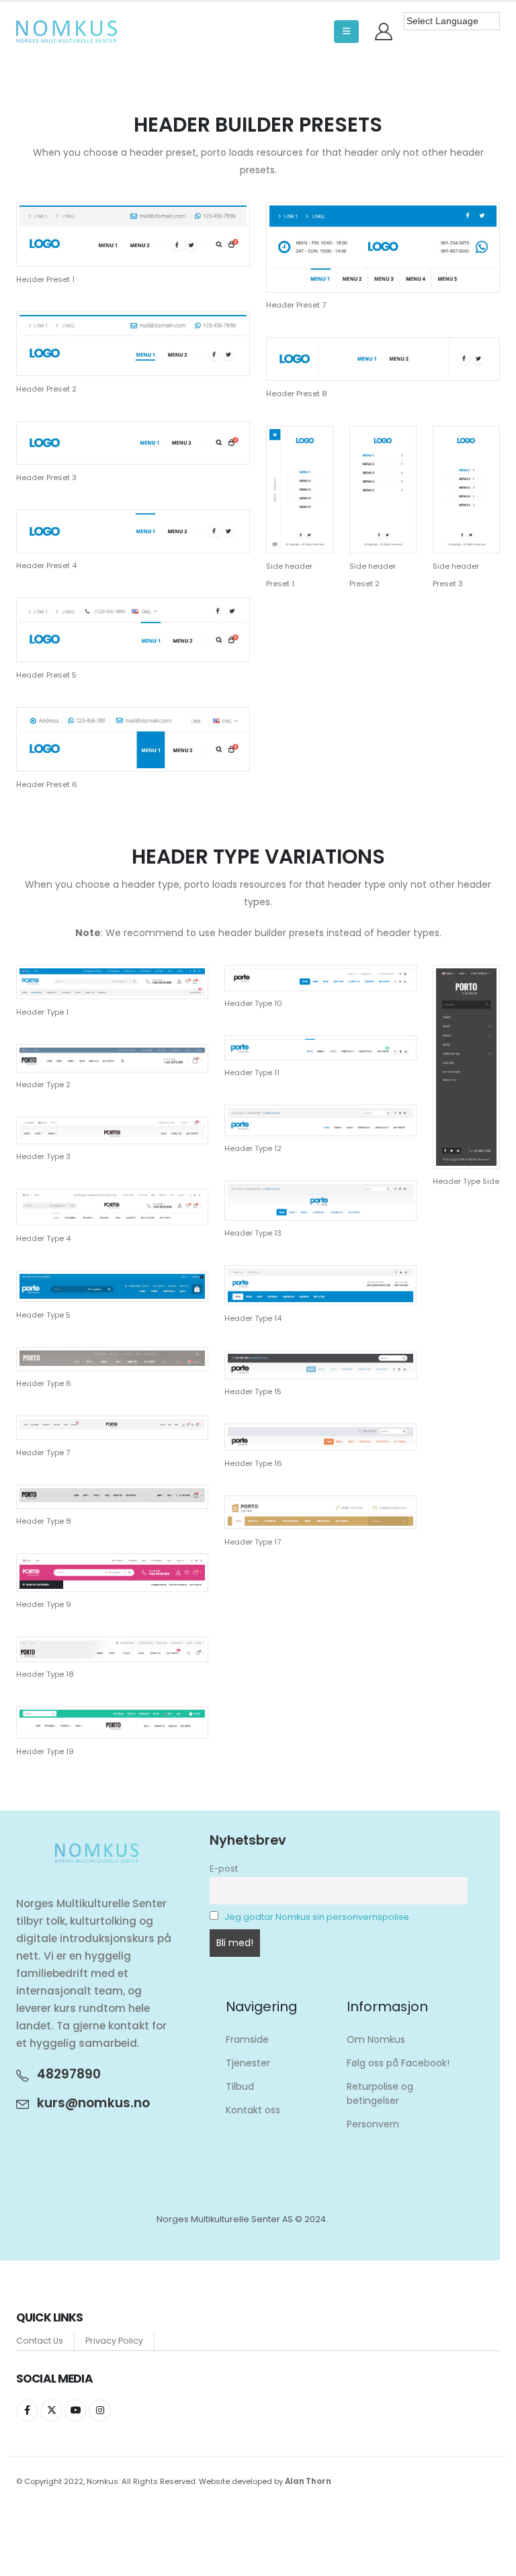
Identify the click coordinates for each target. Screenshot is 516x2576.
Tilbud (240, 2086)
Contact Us (40, 2341)
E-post (224, 1869)
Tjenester (248, 2063)
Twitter (51, 2410)
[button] (346, 32)
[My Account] (384, 32)
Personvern (373, 2124)
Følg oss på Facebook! (398, 2063)
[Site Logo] (67, 32)
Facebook (27, 2410)
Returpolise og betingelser (380, 2094)
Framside (247, 2039)
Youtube (76, 2410)
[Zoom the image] (133, 211)
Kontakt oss (253, 2110)
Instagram (100, 2410)
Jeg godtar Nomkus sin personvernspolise (317, 1917)
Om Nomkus (376, 2039)
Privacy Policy (114, 2341)
